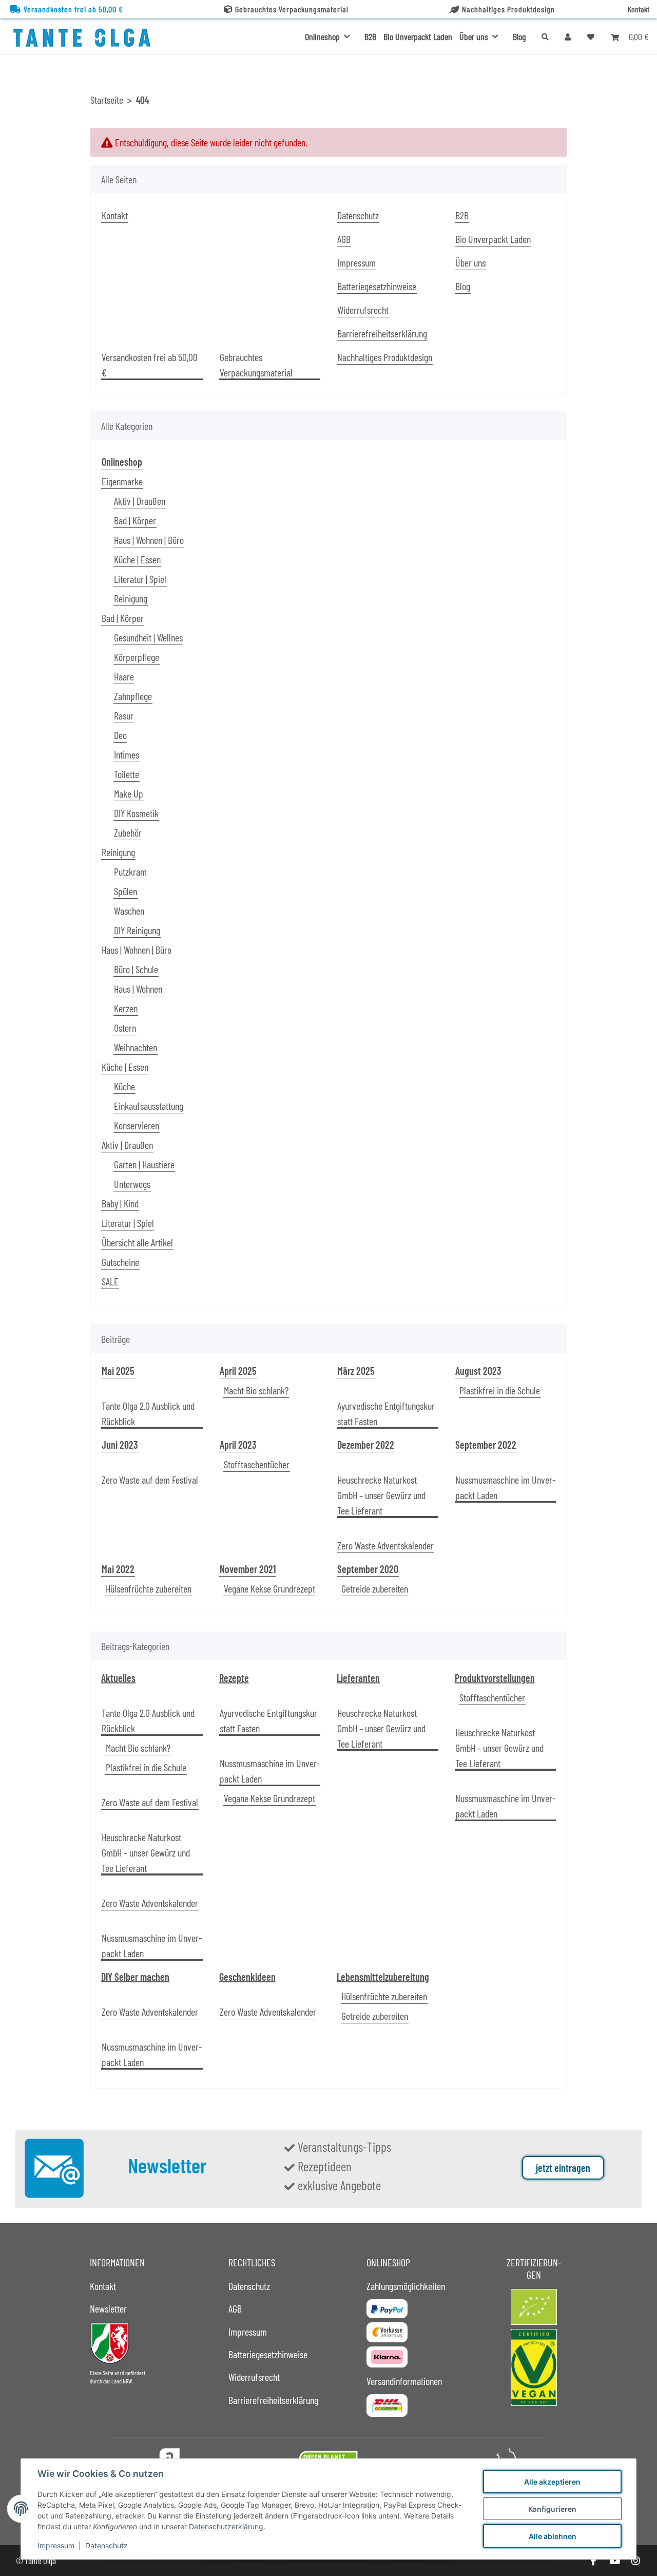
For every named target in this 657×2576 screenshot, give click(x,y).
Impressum (56, 2545)
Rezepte (234, 1678)
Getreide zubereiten (375, 1588)
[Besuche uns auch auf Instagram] (636, 2561)
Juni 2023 (120, 1445)
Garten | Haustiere (144, 1164)
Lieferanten (358, 1678)
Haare (124, 676)
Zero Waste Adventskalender (385, 1545)
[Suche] (545, 37)
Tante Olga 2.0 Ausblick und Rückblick (148, 1413)
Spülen (125, 891)
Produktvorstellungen (495, 1678)
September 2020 (368, 1569)
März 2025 (356, 1371)
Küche (124, 1086)
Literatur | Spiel (140, 579)
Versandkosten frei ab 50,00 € (73, 9)
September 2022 (486, 1445)
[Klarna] (387, 2357)
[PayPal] (387, 2308)
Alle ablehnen (553, 2536)
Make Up (129, 793)
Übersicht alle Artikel (137, 1242)
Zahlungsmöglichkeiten (406, 2286)
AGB (344, 239)
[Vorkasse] (387, 2332)
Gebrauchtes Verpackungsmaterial (292, 9)
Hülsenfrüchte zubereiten (149, 1588)
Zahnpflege (133, 696)
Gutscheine (120, 1262)
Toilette (127, 774)
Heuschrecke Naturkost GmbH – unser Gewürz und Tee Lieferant (381, 1495)
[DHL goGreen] (387, 2405)
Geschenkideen (247, 1977)
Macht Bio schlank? (256, 1390)
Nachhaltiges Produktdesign (508, 9)
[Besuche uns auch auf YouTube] (614, 2561)
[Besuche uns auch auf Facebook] (593, 2561)
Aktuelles (118, 1678)
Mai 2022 (118, 1569)
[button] (568, 36)
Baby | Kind (120, 1203)
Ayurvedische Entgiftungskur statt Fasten (386, 1413)
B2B (370, 36)
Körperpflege (137, 657)
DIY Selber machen (135, 1977)
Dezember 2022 (366, 1445)
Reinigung (131, 598)
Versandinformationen (404, 2381)
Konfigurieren (552, 2509)
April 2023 (238, 1445)
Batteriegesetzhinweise (377, 286)
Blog (519, 36)
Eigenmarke (122, 481)
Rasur (124, 715)
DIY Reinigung (137, 930)
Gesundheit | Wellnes (148, 637)
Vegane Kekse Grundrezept (269, 1588)
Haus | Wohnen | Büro (149, 540)
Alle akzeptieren (552, 2482)
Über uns (470, 262)
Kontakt (639, 9)
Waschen (129, 911)
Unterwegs (132, 1184)
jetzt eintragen (563, 2168)
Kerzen (126, 1008)
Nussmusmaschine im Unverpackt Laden (505, 1487)
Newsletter (108, 2308)
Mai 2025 (118, 1371)
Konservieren (137, 1125)
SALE (110, 1281)
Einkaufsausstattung (149, 1106)
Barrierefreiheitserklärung (382, 333)
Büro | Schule (136, 969)
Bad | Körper (135, 520)
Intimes (127, 754)
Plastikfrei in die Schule (500, 1390)
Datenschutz (107, 2545)
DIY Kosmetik (136, 813)
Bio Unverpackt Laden (418, 36)
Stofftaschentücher (257, 1464)
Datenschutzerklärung (226, 2526)
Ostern (125, 1028)
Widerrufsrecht (363, 310)
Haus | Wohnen (138, 989)
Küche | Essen (137, 559)
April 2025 (238, 1371)
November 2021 (248, 1569)
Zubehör (128, 832)
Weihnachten (136, 1047)
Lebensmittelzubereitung (383, 1977)
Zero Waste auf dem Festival (150, 1480)
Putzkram (130, 872)
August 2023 (478, 1371)
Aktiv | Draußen (140, 501)
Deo (120, 735)
